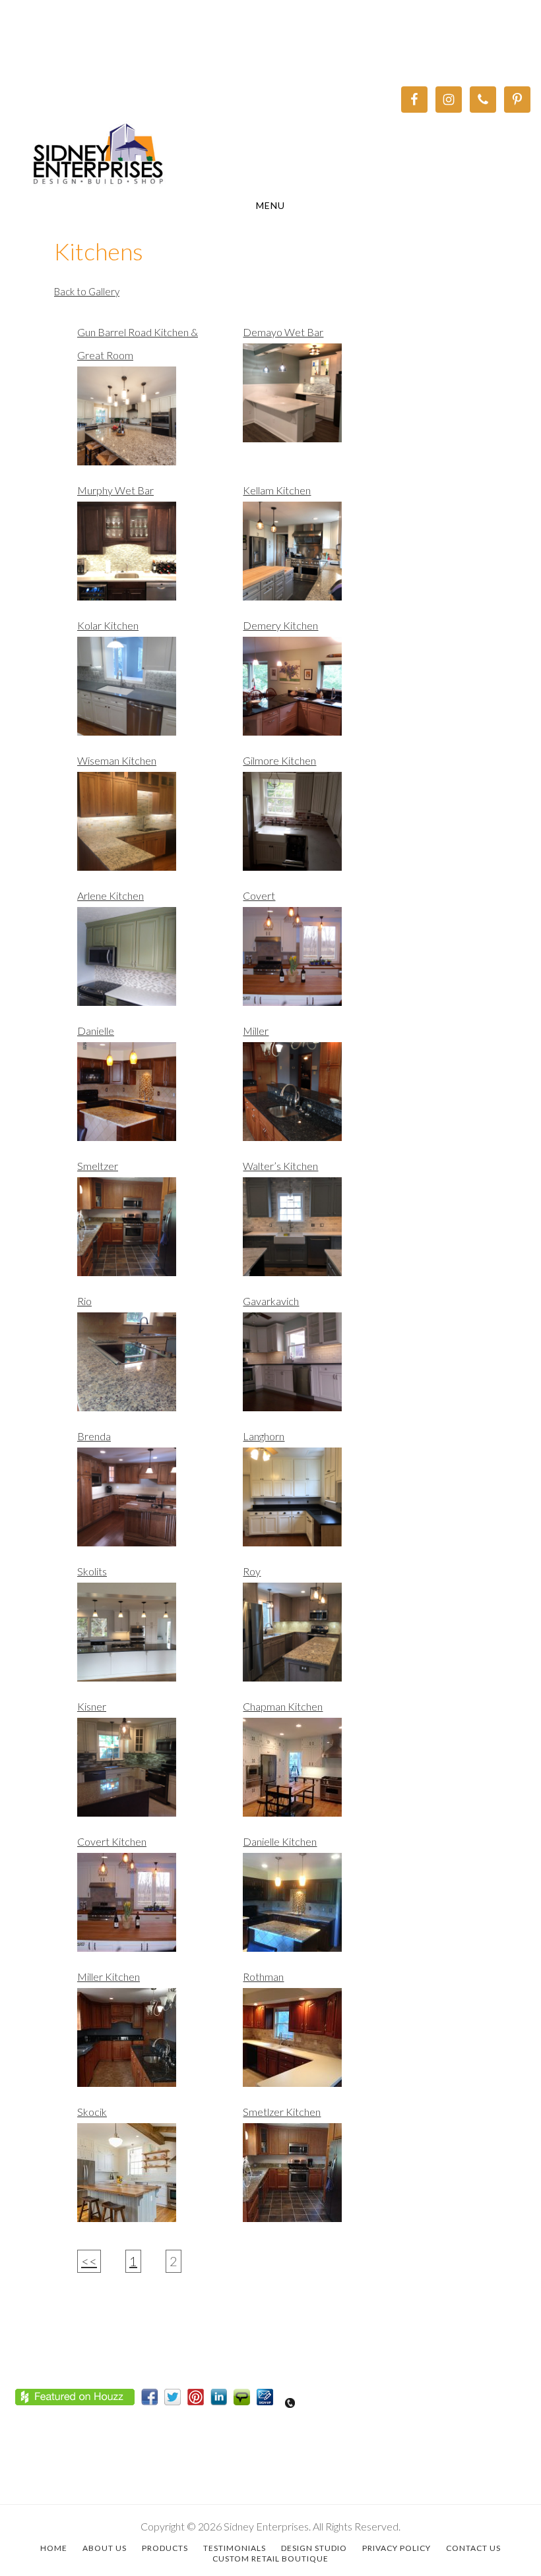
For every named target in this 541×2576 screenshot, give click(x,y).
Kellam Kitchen (277, 490)
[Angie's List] (245, 2400)
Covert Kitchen (112, 1841)
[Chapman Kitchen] (314, 1774)
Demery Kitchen (280, 625)
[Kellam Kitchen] (314, 558)
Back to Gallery (87, 291)
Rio (84, 1301)
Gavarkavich (271, 1301)
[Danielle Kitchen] (314, 1909)
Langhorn (264, 1436)
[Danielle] (148, 1098)
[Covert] (314, 963)
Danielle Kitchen (280, 1841)
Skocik (92, 2112)
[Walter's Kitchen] (314, 1233)
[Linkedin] (222, 2400)
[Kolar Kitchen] (148, 693)
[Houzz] (78, 2400)
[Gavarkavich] (314, 1368)
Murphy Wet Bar (115, 490)
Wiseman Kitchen (117, 760)
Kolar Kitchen (108, 625)
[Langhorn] (314, 1504)
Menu (270, 205)
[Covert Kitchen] (148, 1909)
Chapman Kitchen (283, 1706)
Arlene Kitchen (111, 895)
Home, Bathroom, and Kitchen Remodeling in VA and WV (270, 156)
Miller (256, 1031)
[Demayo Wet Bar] (314, 399)
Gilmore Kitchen (279, 760)
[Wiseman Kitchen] (148, 828)
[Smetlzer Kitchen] (314, 2179)
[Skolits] (148, 1639)
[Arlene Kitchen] (148, 963)
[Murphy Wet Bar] (148, 558)
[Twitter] (176, 2400)
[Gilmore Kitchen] (314, 828)
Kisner (92, 1706)
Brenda (94, 1436)
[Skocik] (148, 2179)
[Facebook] (153, 2400)
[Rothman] (314, 2044)
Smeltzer (98, 1166)
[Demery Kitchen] (314, 693)
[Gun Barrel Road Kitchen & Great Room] (148, 423)
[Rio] (148, 1368)
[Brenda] (148, 1504)
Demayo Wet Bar (283, 332)
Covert (259, 895)
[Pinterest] (199, 2400)
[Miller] (314, 1098)
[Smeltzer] (148, 1233)
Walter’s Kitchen (280, 1166)
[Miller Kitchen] (148, 2044)
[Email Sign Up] (268, 2400)
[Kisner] (148, 1774)
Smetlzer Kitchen (282, 2112)
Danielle (96, 1031)
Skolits (92, 1571)
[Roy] (314, 1639)
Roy (252, 1571)
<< (89, 2261)
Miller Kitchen (109, 1976)
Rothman (263, 1976)
